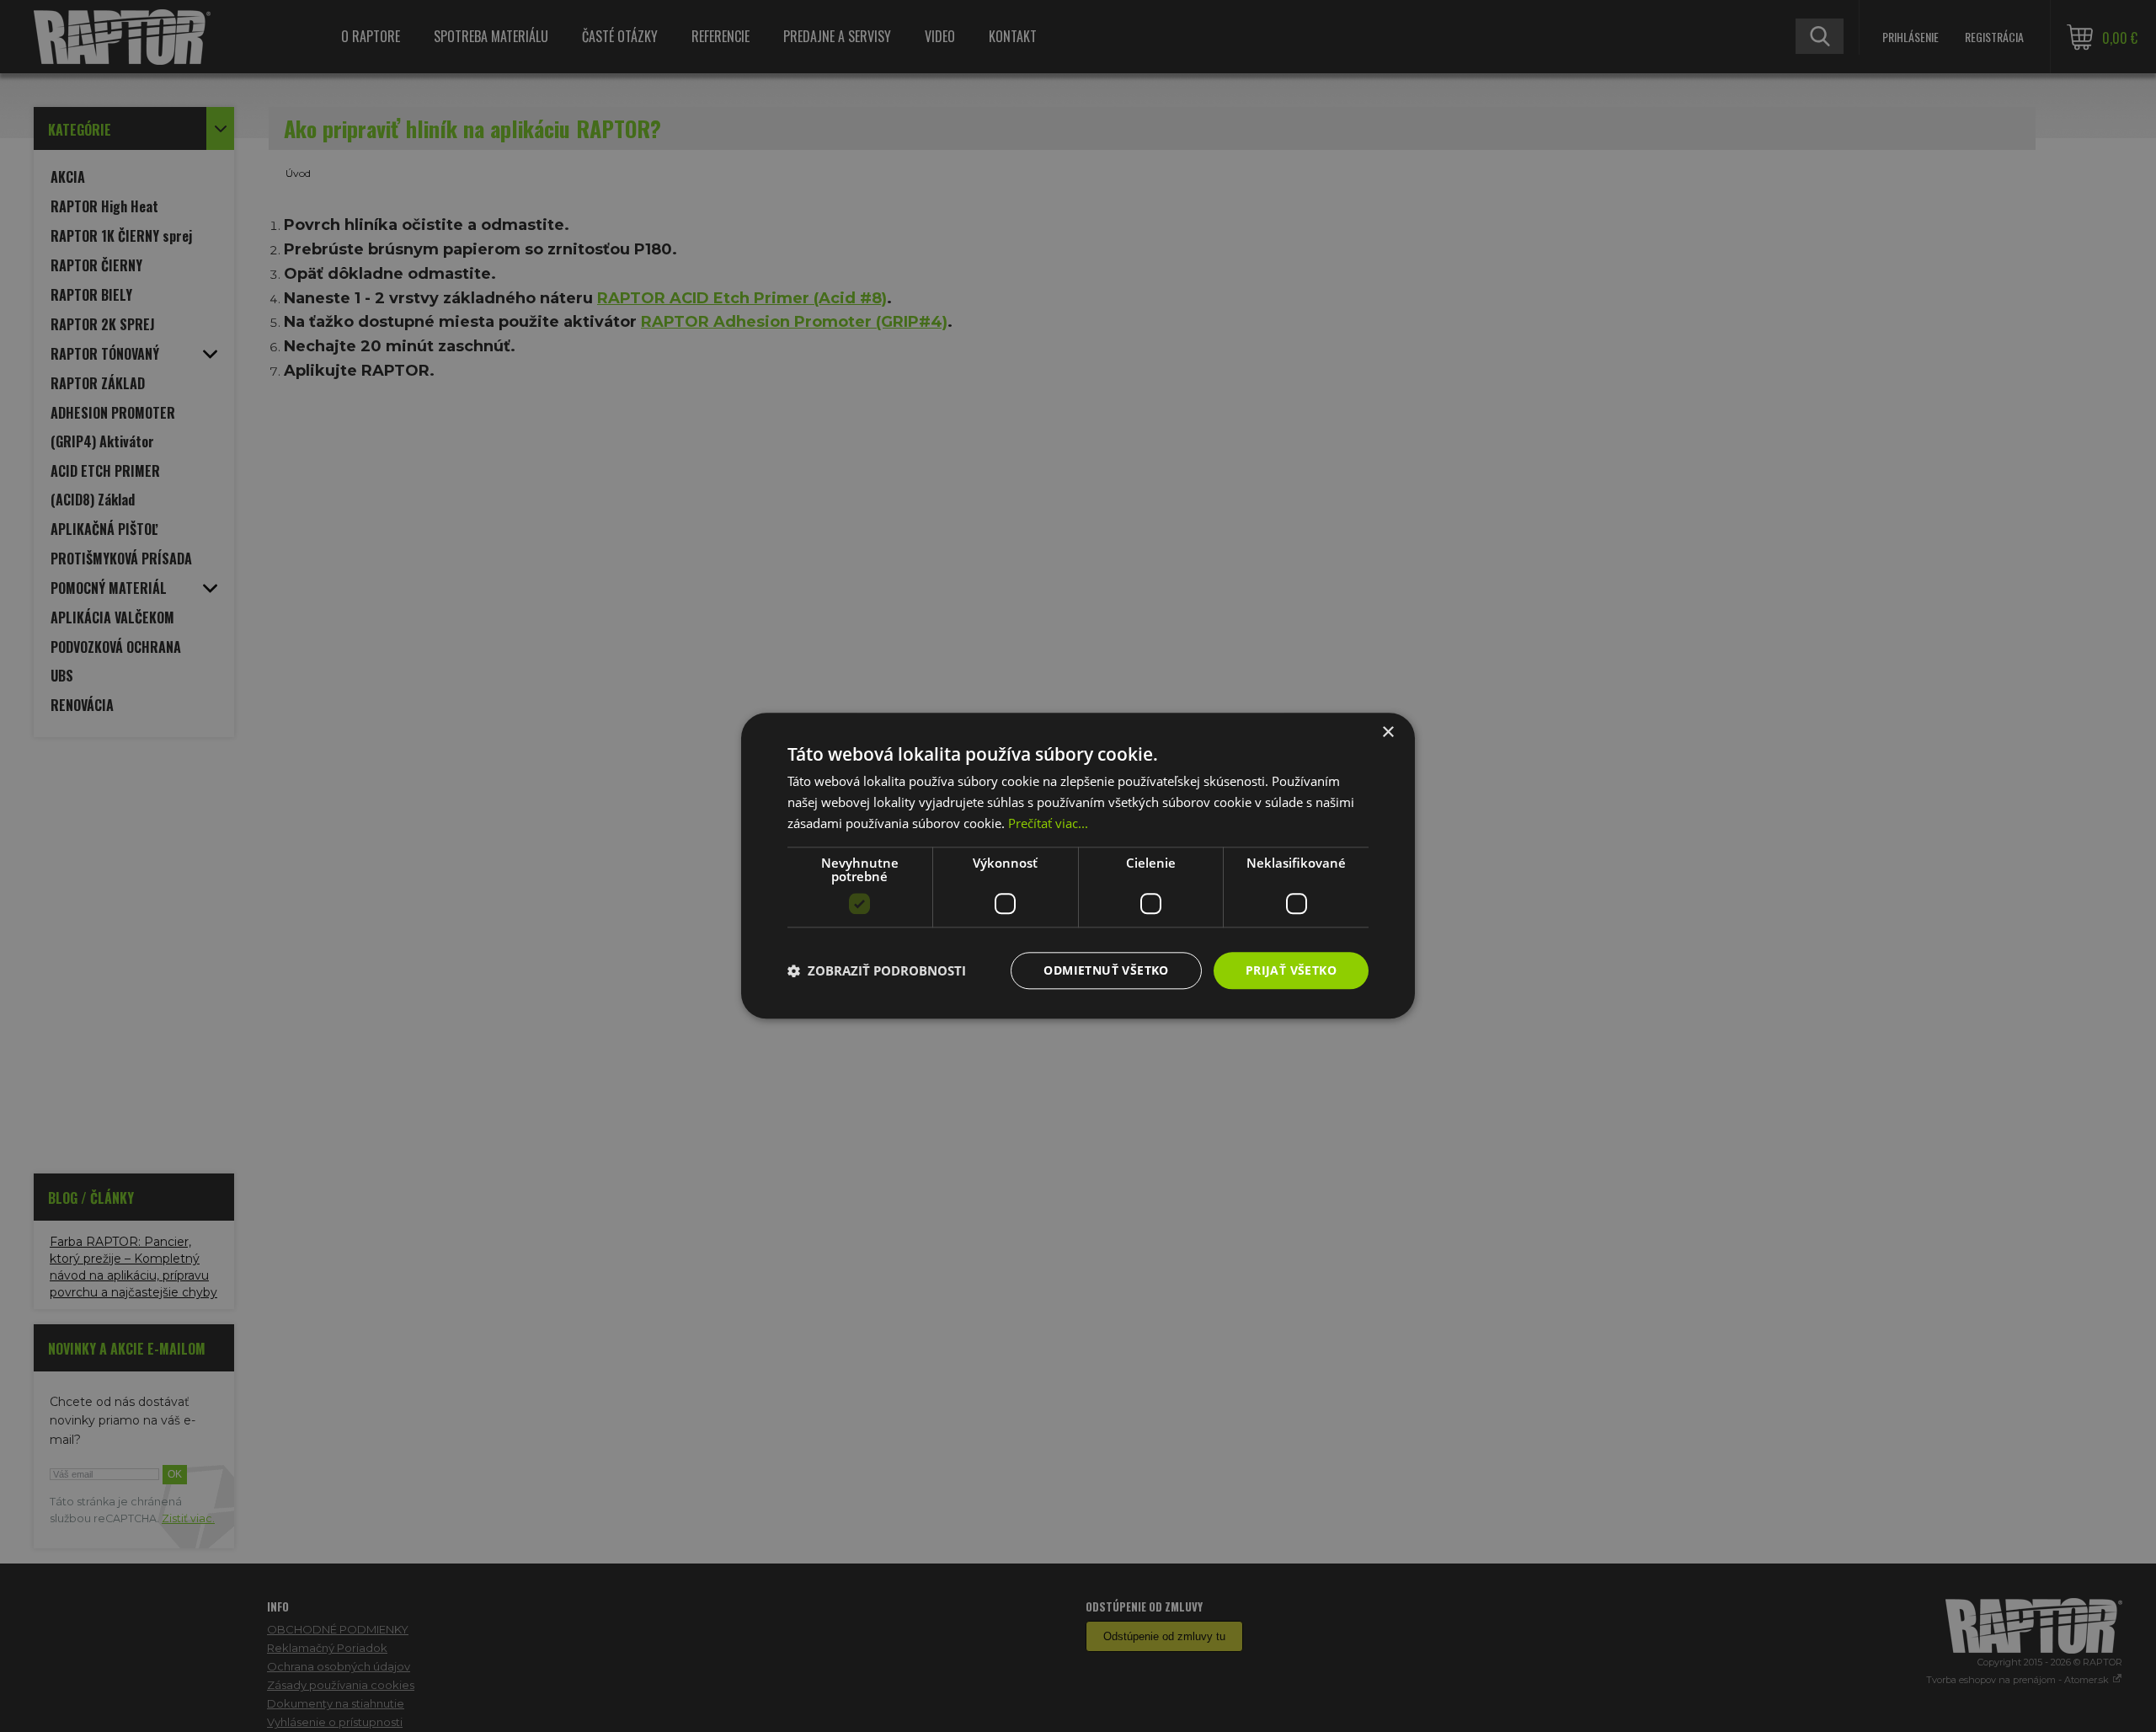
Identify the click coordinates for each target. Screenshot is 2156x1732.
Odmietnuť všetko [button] (1106, 970)
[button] (877, 970)
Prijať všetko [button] (1291, 970)
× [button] (1388, 732)
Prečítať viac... (1048, 823)
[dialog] (1078, 866)
